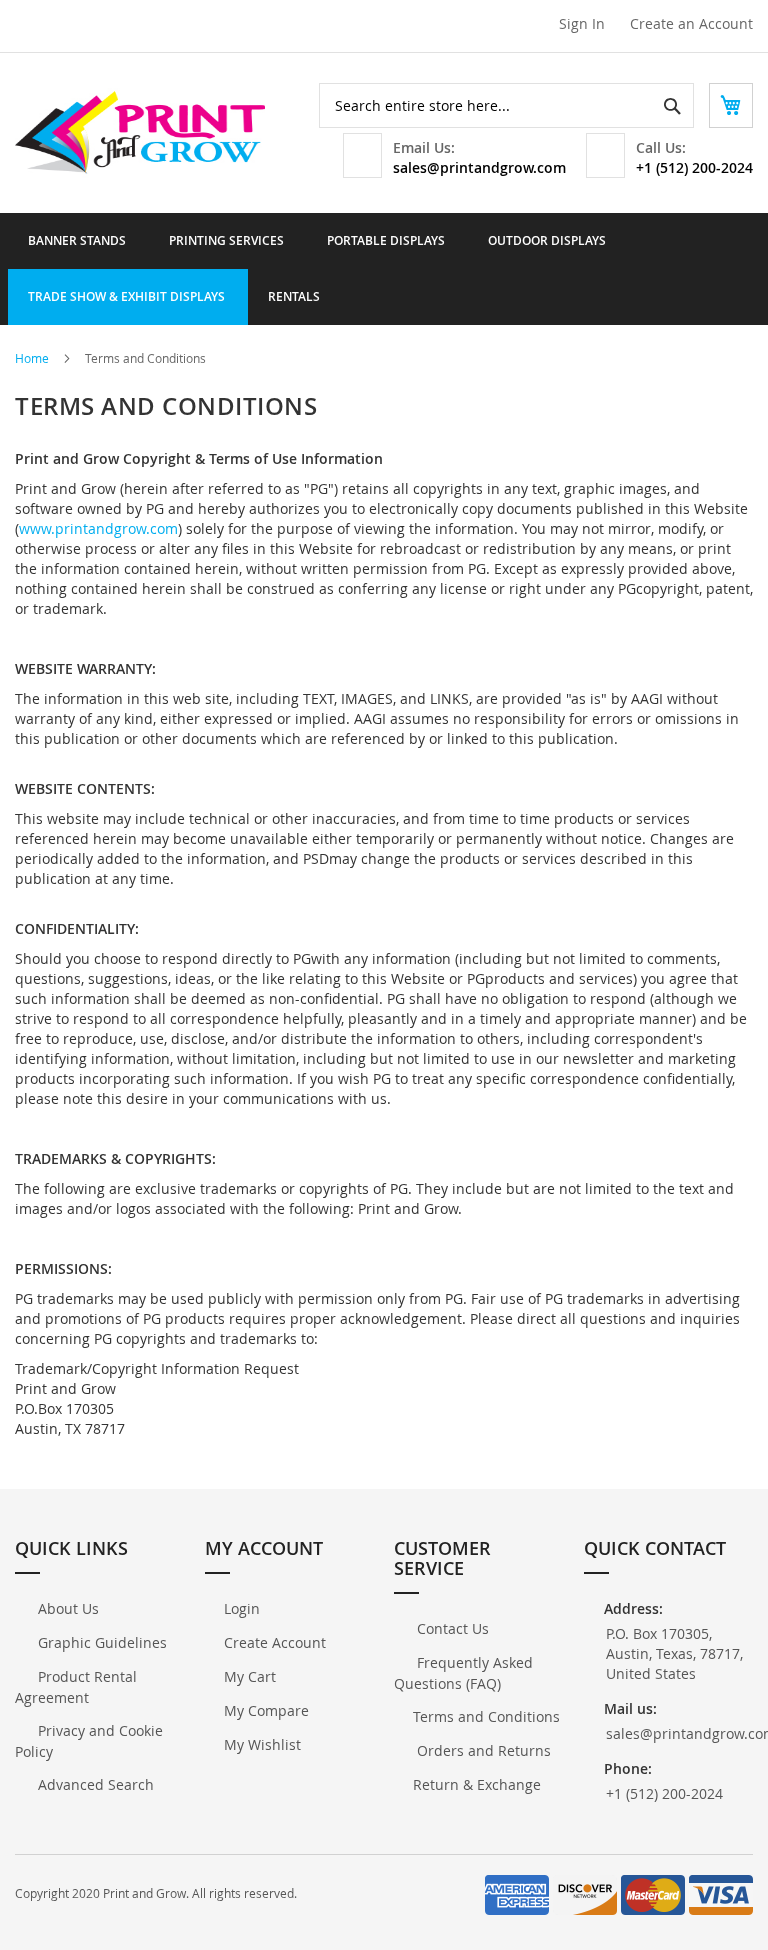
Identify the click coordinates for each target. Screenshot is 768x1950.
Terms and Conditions (486, 1716)
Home (33, 358)
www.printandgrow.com (98, 528)
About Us (66, 1608)
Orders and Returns (482, 1750)
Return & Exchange (477, 1784)
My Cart (250, 1676)
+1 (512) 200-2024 (694, 167)
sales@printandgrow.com (479, 167)
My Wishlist (262, 1744)
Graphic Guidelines (100, 1642)
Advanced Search (94, 1784)
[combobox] (506, 105)
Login (242, 1608)
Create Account (275, 1642)
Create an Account (691, 23)
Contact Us (451, 1628)
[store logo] (140, 133)
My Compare (266, 1710)
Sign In (582, 23)
